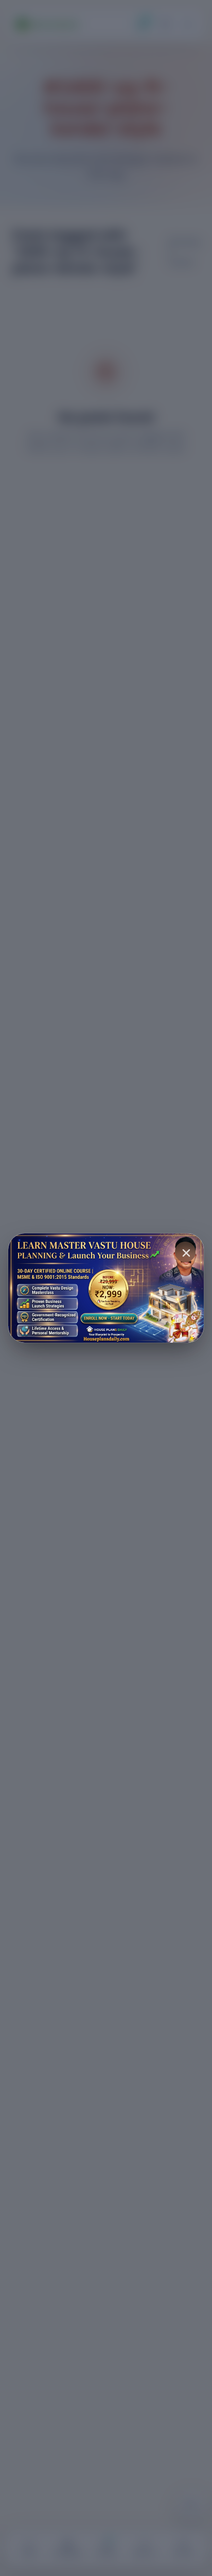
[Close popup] (185, 1252)
